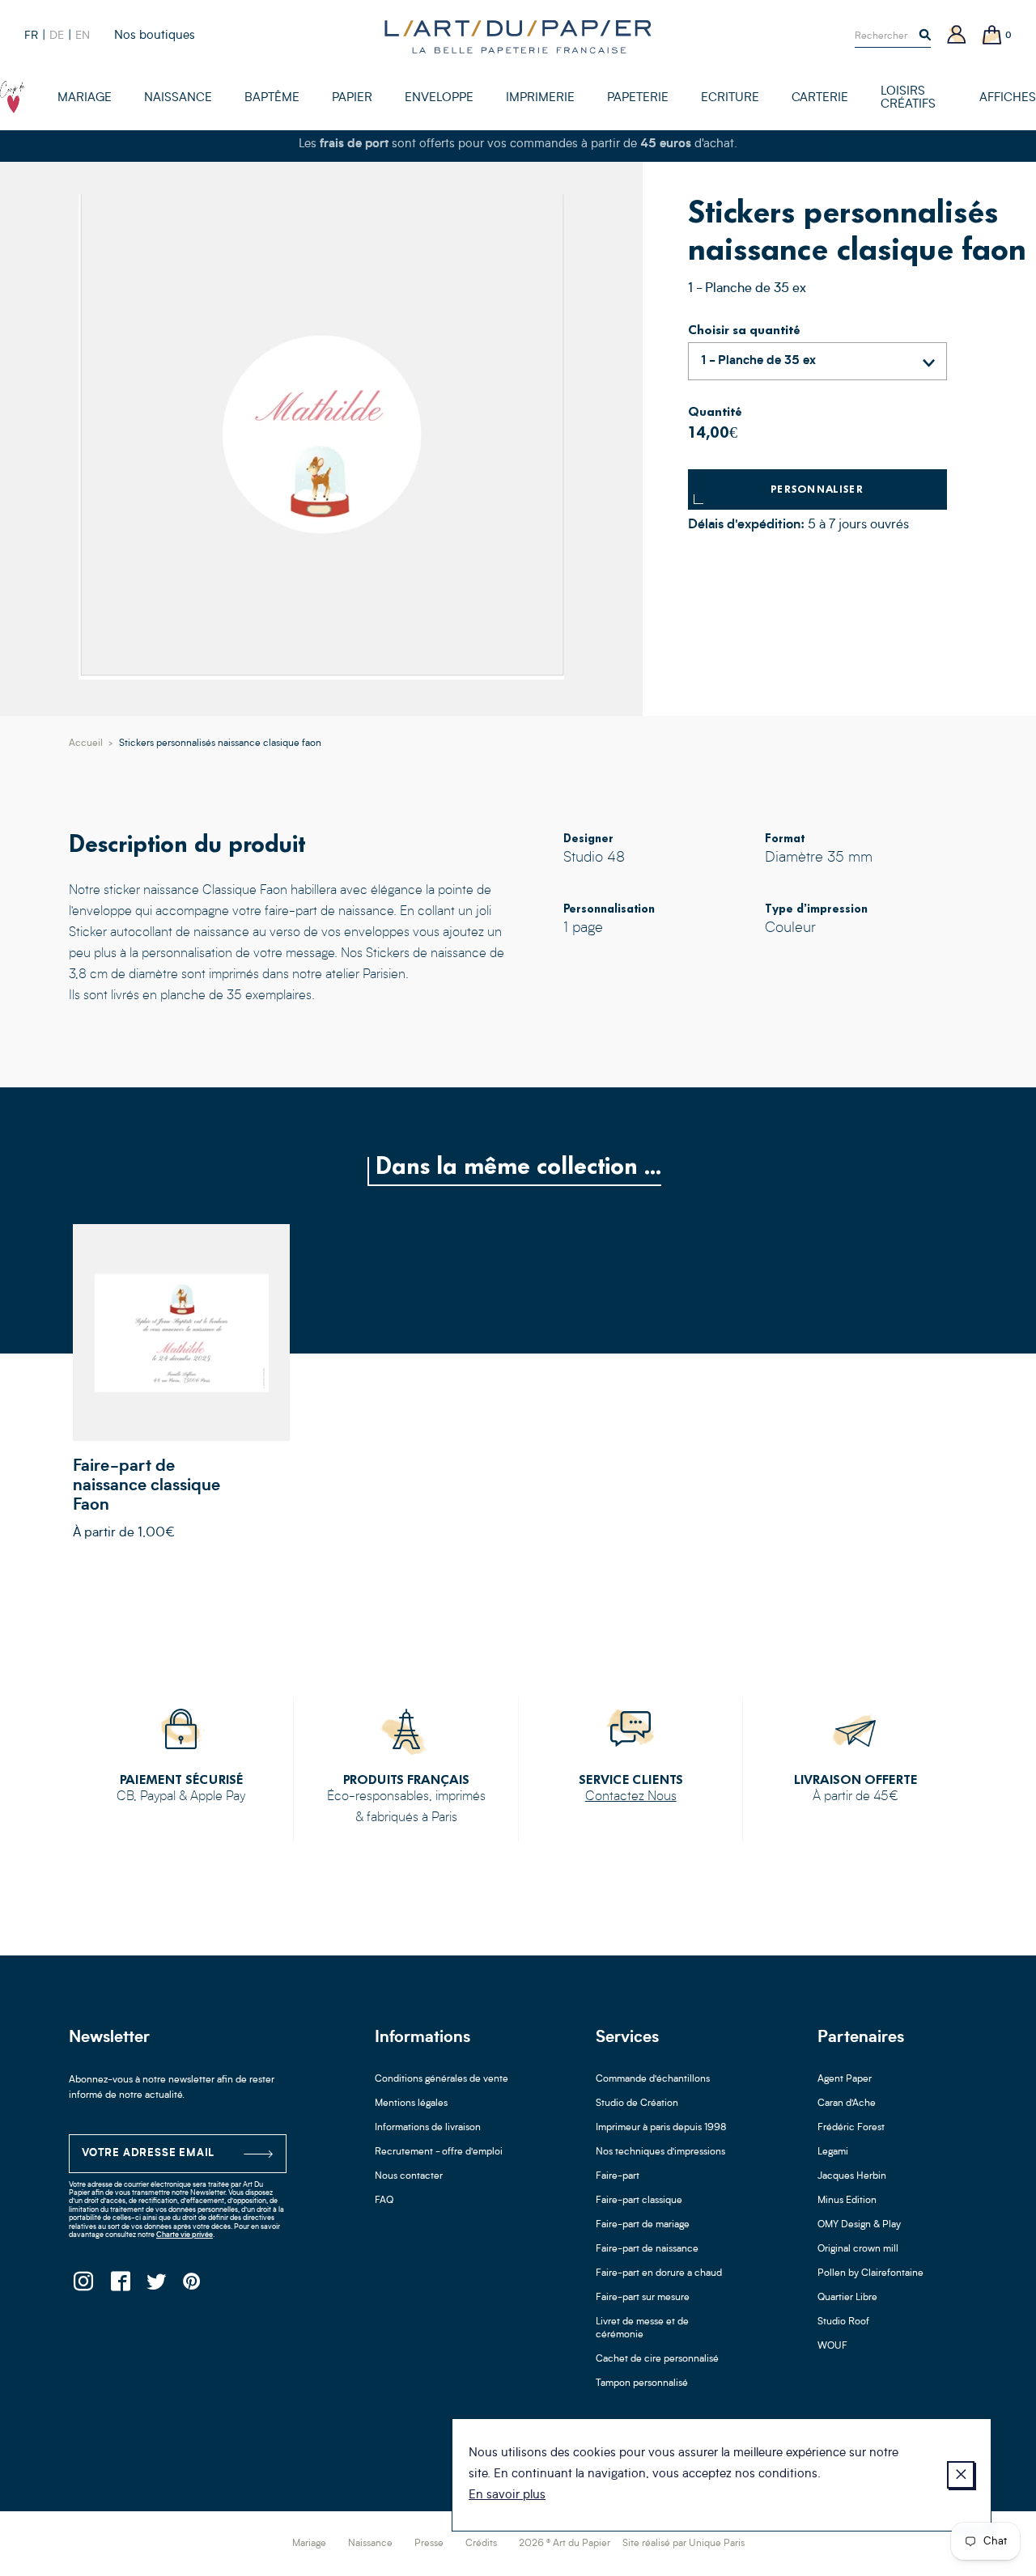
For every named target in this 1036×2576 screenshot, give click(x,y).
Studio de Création (637, 2104)
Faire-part (618, 2176)
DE (57, 36)
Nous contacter (409, 2176)
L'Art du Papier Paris (518, 36)
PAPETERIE (638, 98)
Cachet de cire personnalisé (657, 2359)
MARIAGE (85, 98)
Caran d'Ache (847, 2104)
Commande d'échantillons (653, 2079)
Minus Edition (847, 2201)
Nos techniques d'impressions (660, 2152)
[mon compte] (957, 36)
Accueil (86, 744)
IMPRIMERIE (540, 98)
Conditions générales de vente (442, 2079)
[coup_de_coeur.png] (13, 97)
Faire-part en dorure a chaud (659, 2273)
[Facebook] (119, 2286)
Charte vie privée (185, 2235)
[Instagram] (83, 2286)
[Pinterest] (192, 2286)
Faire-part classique (639, 2201)
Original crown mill (858, 2249)
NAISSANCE (178, 98)
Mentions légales (411, 2104)
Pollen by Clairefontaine (870, 2273)
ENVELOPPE (439, 98)
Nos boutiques (155, 36)
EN (83, 36)
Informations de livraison (428, 2128)
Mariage (309, 2544)
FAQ (384, 2201)
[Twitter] (156, 2286)
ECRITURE (730, 98)
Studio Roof (843, 2322)
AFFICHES (1008, 98)
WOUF (832, 2346)
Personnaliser (817, 489)
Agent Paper (845, 2079)
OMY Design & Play (859, 2225)
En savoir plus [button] (507, 2495)
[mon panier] (992, 36)
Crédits (481, 2544)
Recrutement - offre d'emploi (439, 2152)
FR (31, 36)
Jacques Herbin (852, 2176)
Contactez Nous (631, 1797)
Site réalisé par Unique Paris (684, 2544)
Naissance (370, 2544)
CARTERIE (820, 98)
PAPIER (352, 98)
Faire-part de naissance (647, 2249)
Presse (429, 2544)
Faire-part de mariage (643, 2225)
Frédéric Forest (851, 2128)
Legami (833, 2152)
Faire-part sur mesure (643, 2298)
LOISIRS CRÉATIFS (908, 98)
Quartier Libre (847, 2298)
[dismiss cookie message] (961, 2475)
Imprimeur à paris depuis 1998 (661, 2128)
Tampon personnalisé (642, 2383)
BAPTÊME (272, 98)
